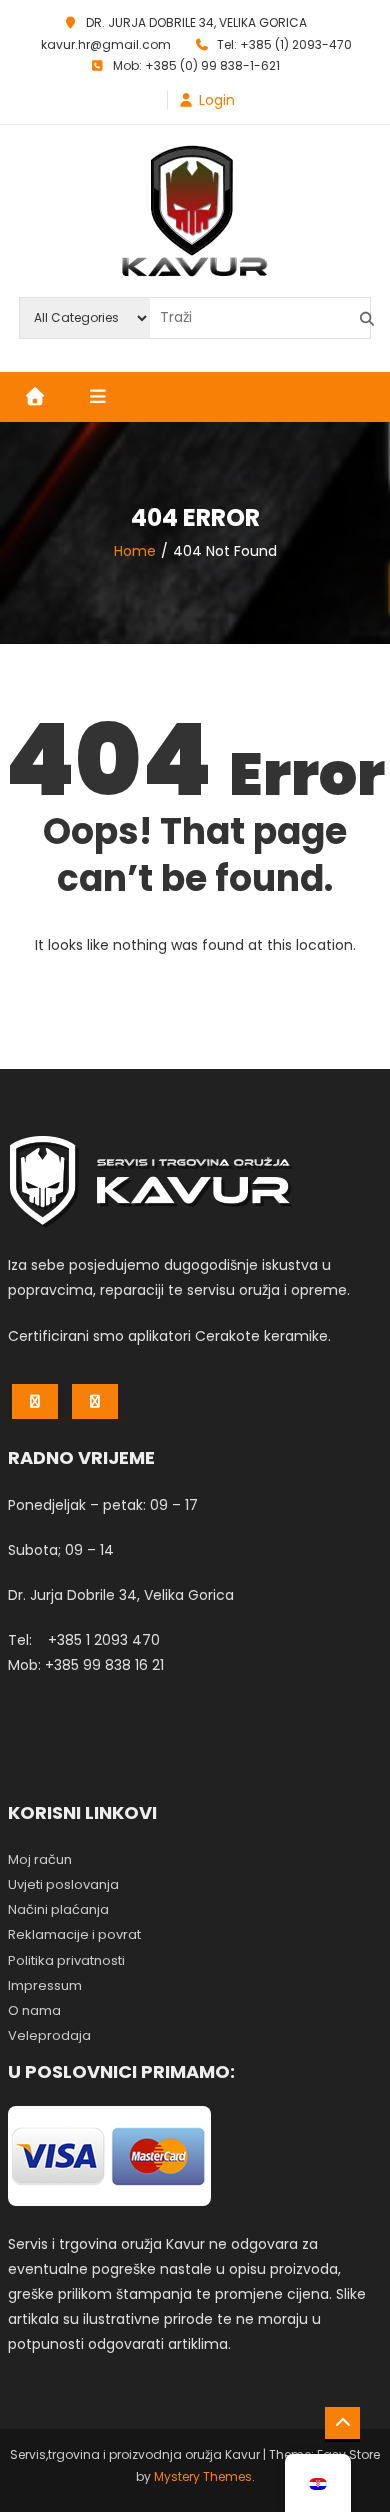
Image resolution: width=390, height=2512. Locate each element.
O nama (34, 2010)
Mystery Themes (203, 2476)
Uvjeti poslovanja (63, 1884)
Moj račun (40, 1859)
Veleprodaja (49, 2035)
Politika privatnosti (66, 1960)
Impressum (45, 1985)
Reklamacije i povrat (74, 1934)
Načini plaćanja (58, 1909)
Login (217, 100)
